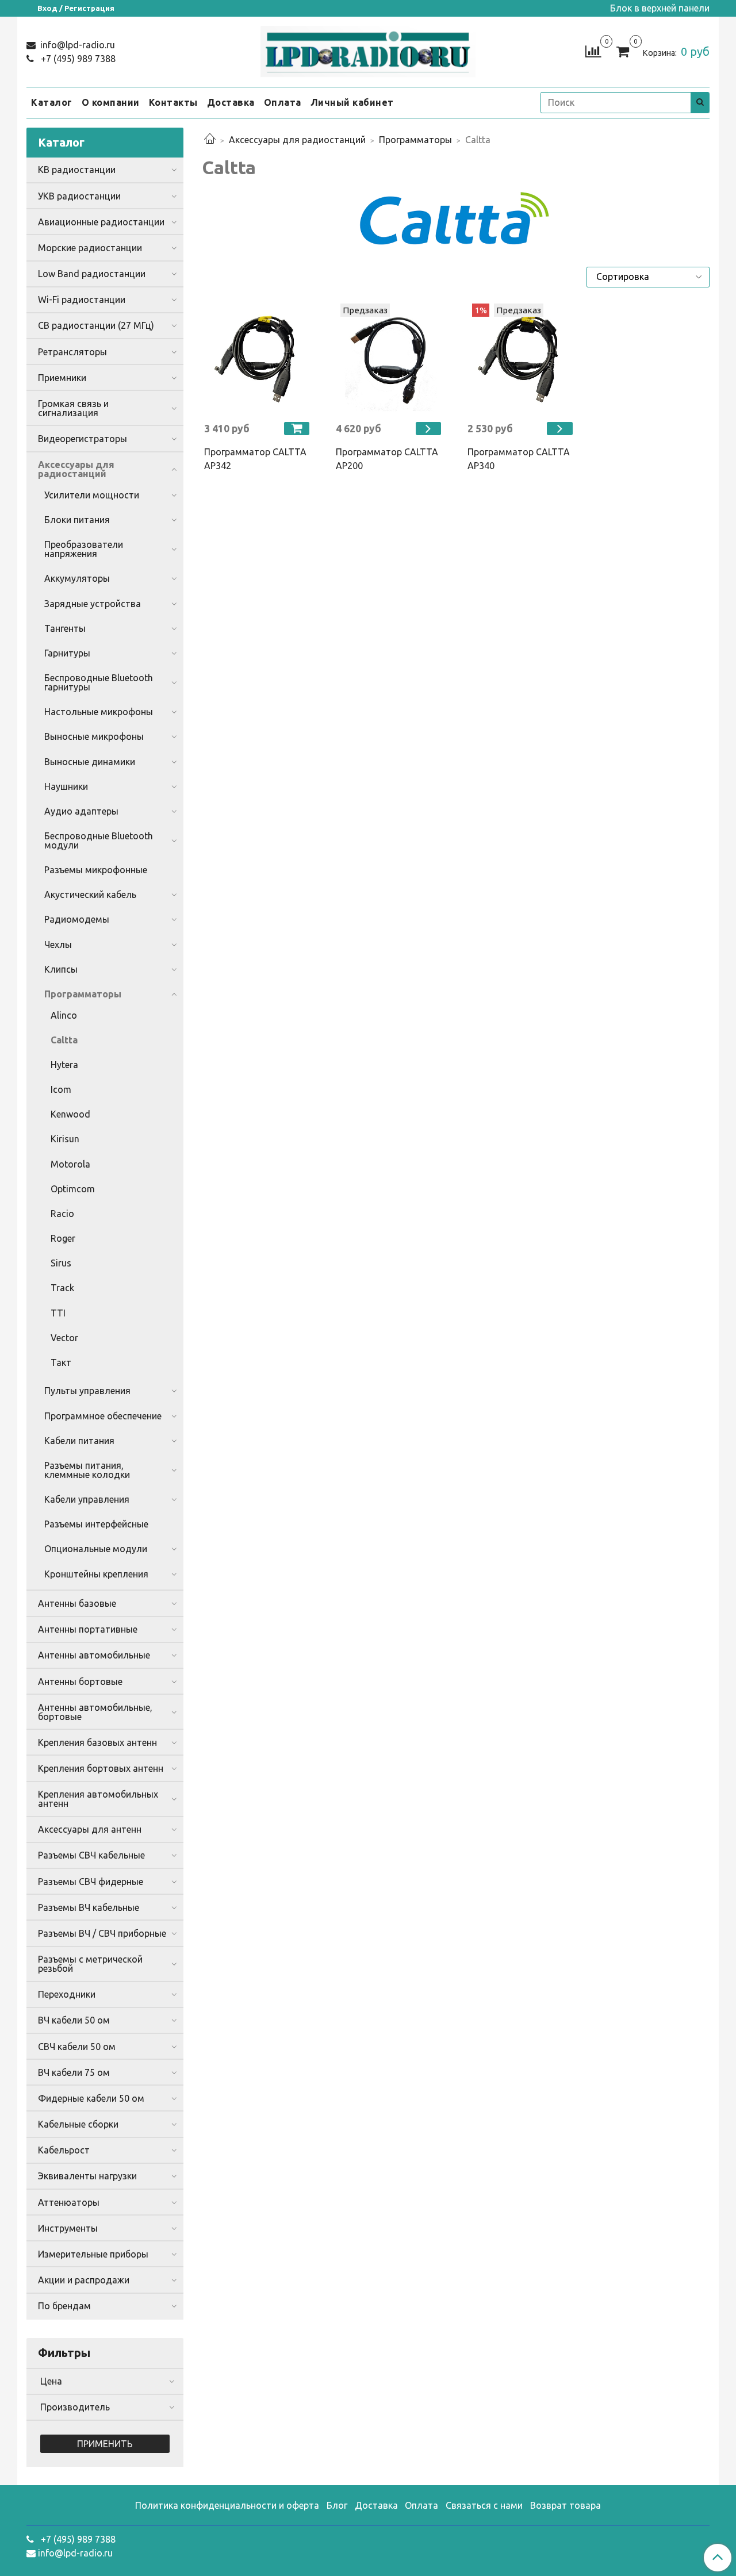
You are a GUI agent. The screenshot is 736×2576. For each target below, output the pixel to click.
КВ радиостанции (77, 170)
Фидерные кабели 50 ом (91, 2098)
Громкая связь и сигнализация (73, 408)
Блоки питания (77, 520)
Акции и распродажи (84, 2280)
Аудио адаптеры (81, 811)
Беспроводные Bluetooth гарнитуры (99, 682)
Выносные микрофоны (94, 736)
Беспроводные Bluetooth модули (99, 840)
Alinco (64, 1015)
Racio (62, 1214)
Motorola (70, 1164)
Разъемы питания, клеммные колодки (87, 1470)
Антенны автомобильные (94, 1655)
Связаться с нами (484, 2505)
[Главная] (210, 140)
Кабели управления (87, 1499)
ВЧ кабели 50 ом (74, 2020)
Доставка (231, 102)
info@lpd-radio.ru (76, 45)
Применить (105, 2444)
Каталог (52, 102)
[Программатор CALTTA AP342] (258, 358)
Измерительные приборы (93, 2254)
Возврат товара (566, 2505)
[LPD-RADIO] (368, 49)
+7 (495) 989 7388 (77, 59)
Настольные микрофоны (99, 712)
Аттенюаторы (69, 2202)
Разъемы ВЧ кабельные (89, 1907)
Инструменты (68, 2228)
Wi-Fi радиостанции (82, 300)
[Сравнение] (593, 51)
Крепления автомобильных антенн (98, 1799)
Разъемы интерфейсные (96, 1524)
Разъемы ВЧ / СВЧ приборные (102, 1933)
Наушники (66, 786)
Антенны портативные (88, 1629)
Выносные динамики (90, 762)
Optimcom (73, 1189)
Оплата (283, 102)
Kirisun (65, 1139)
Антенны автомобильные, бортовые (95, 1712)
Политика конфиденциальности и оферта (227, 2505)
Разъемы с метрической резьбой (90, 1964)
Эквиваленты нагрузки (87, 2176)
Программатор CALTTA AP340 (519, 459)
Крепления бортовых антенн (101, 1768)
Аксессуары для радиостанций (297, 140)
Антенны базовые (77, 1603)
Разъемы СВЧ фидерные (91, 1882)
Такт (61, 1362)
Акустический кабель (90, 895)
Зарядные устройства (93, 604)
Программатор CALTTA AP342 (255, 459)
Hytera (64, 1065)
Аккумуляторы (77, 578)
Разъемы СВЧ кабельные (91, 1855)
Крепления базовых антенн (97, 1742)
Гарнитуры (67, 653)
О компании (111, 102)
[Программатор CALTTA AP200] (390, 358)
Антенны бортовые (80, 1681)
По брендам (64, 2306)
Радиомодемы (77, 919)
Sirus (61, 1263)
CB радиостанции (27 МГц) (96, 325)
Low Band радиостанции (92, 274)
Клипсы (61, 969)
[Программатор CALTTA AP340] (522, 358)
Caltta (64, 1040)
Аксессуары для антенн (90, 1829)
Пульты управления (87, 1391)
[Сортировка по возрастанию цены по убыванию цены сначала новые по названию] (648, 277)
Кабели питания (79, 1441)
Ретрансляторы (72, 352)
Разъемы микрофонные (96, 870)
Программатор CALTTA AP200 (387, 459)
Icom (61, 1089)
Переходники (67, 1994)
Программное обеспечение (103, 1416)
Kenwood (70, 1114)
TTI (58, 1313)
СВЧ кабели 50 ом (77, 2047)
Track (62, 1288)
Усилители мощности (92, 495)
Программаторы (415, 140)
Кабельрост (64, 2150)
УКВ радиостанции (79, 196)
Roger (63, 1238)
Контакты (173, 102)
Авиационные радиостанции (101, 222)
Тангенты (65, 628)
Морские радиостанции (90, 248)
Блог (337, 2505)
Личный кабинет (352, 102)
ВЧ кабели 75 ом (74, 2072)
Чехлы (58, 945)
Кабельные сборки (78, 2124)
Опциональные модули (96, 1549)
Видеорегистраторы (83, 439)
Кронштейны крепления (96, 1574)
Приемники (62, 378)
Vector (64, 1338)
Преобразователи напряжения (84, 549)
